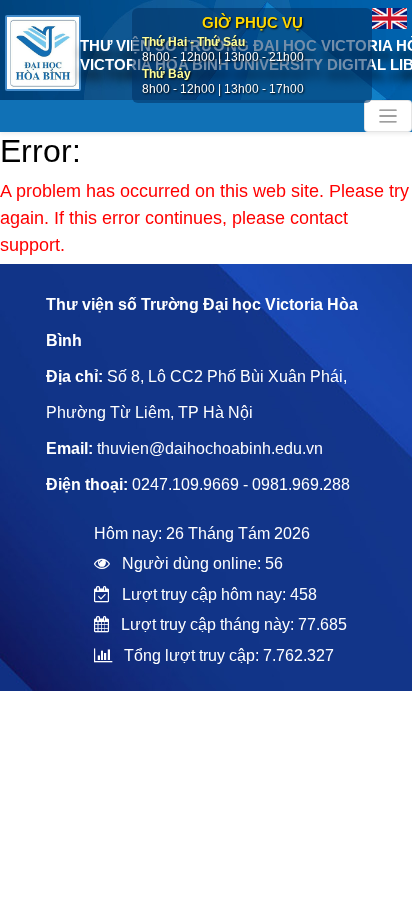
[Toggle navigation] (388, 116)
